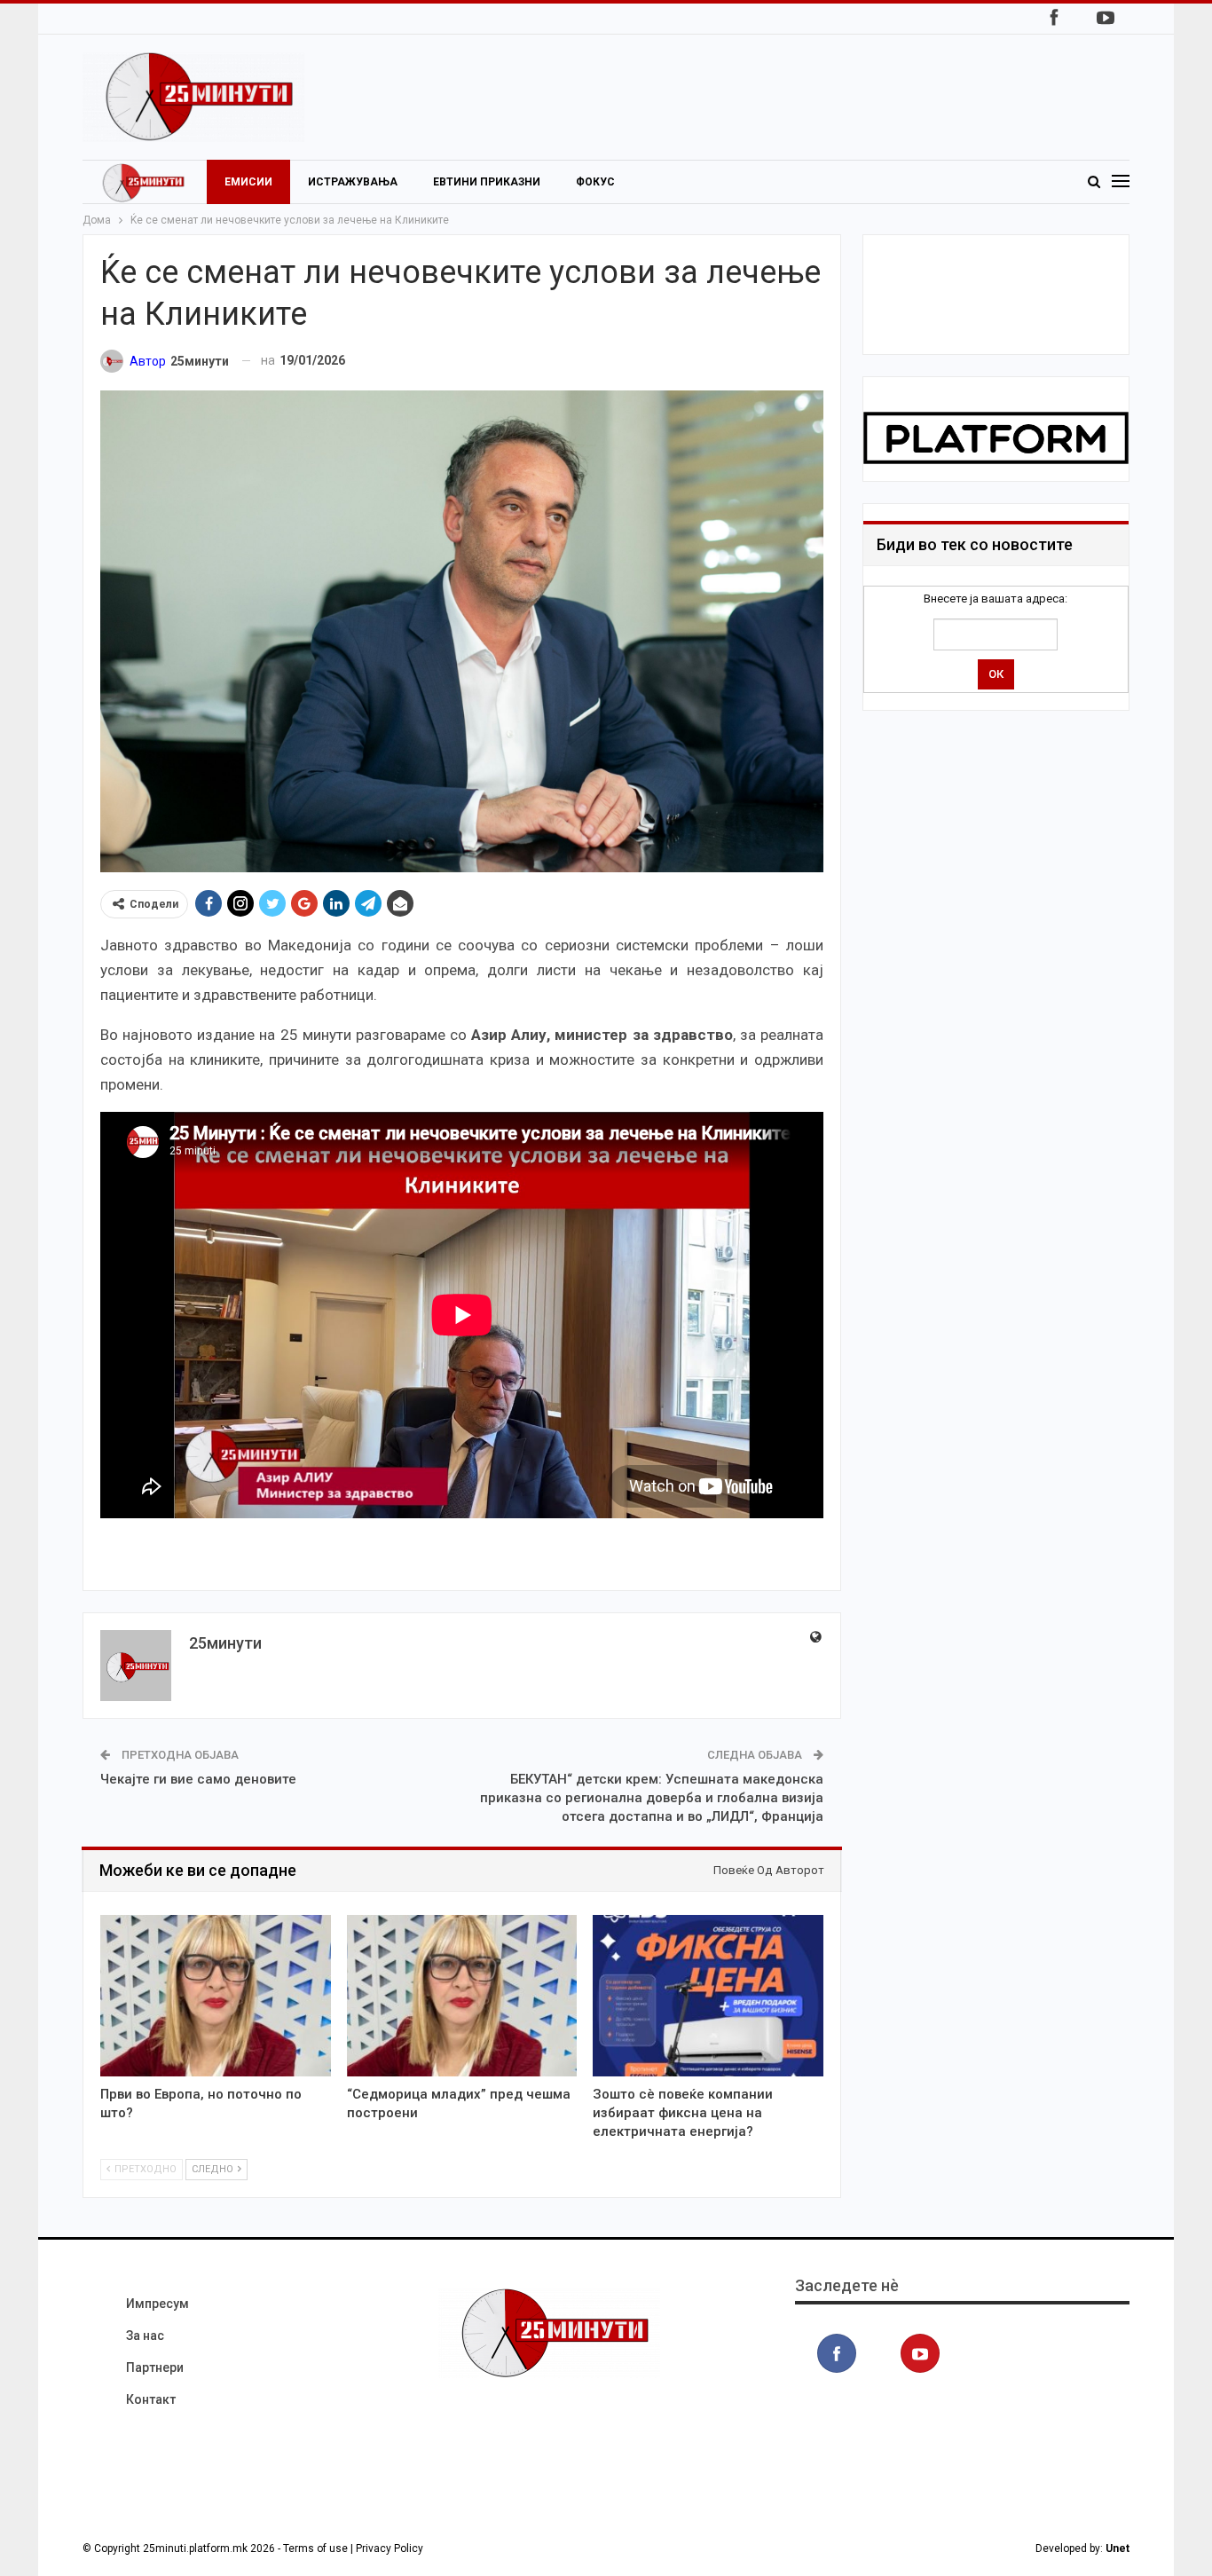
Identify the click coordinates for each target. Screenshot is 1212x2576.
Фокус (595, 182)
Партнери (155, 2367)
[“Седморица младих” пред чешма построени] (462, 1996)
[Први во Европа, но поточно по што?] (216, 1996)
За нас (145, 2336)
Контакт (151, 2399)
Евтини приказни (487, 182)
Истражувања (353, 182)
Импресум (157, 2304)
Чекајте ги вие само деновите (198, 1779)
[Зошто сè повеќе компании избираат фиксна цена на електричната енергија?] (708, 1996)
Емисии (248, 182)
